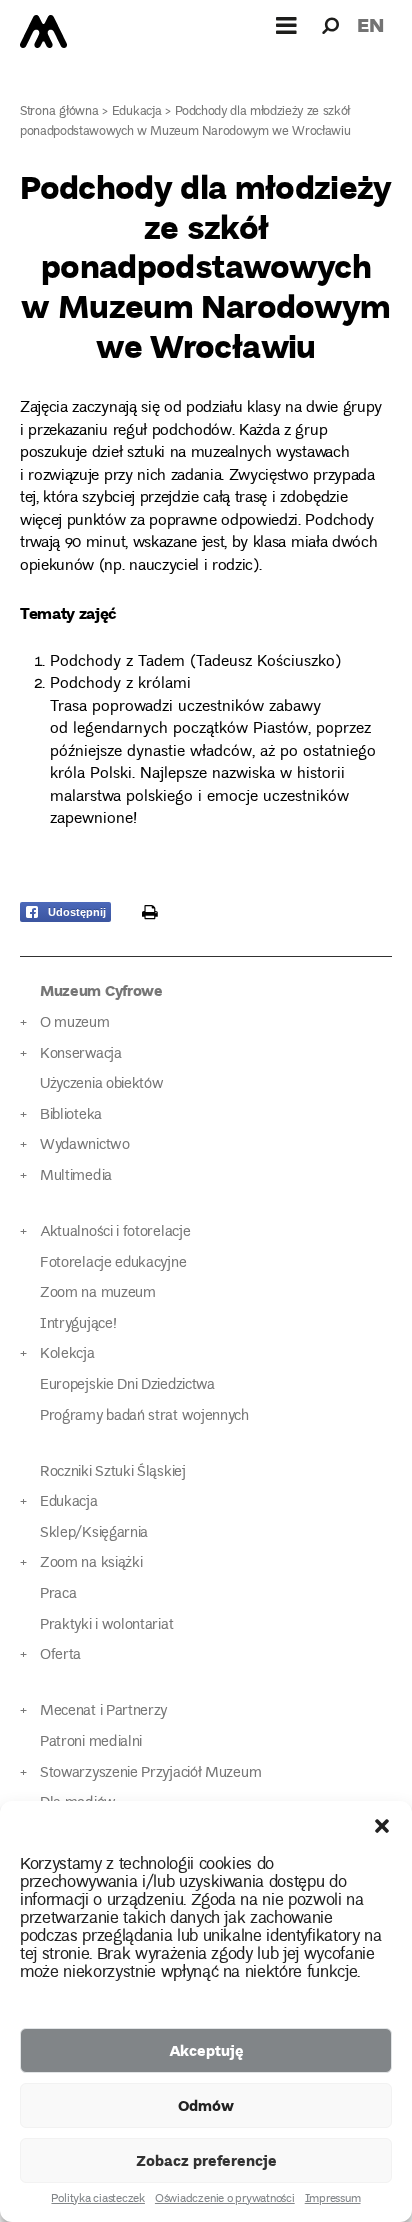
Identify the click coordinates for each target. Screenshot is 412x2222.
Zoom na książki (91, 1563)
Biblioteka (71, 1115)
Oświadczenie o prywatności (225, 2200)
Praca (58, 1594)
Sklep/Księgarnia (94, 1533)
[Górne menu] (287, 25)
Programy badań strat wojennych (144, 1416)
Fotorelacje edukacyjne (113, 1263)
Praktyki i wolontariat (106, 1625)
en (370, 24)
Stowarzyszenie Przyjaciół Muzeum (150, 1773)
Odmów (206, 2105)
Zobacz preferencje (206, 2160)
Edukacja (137, 112)
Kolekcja (67, 1354)
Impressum (333, 2200)
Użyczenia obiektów (102, 1084)
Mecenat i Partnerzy (103, 1711)
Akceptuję (206, 2050)
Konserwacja (81, 1054)
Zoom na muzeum (98, 1293)
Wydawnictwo (85, 1145)
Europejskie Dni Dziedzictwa (127, 1385)
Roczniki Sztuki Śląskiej (113, 1472)
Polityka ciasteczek (97, 2200)
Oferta (60, 1655)
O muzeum (75, 1023)
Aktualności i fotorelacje (115, 1232)
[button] (382, 1826)
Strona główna (59, 112)
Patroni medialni (91, 1742)
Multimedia (76, 1176)
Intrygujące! (78, 1324)
